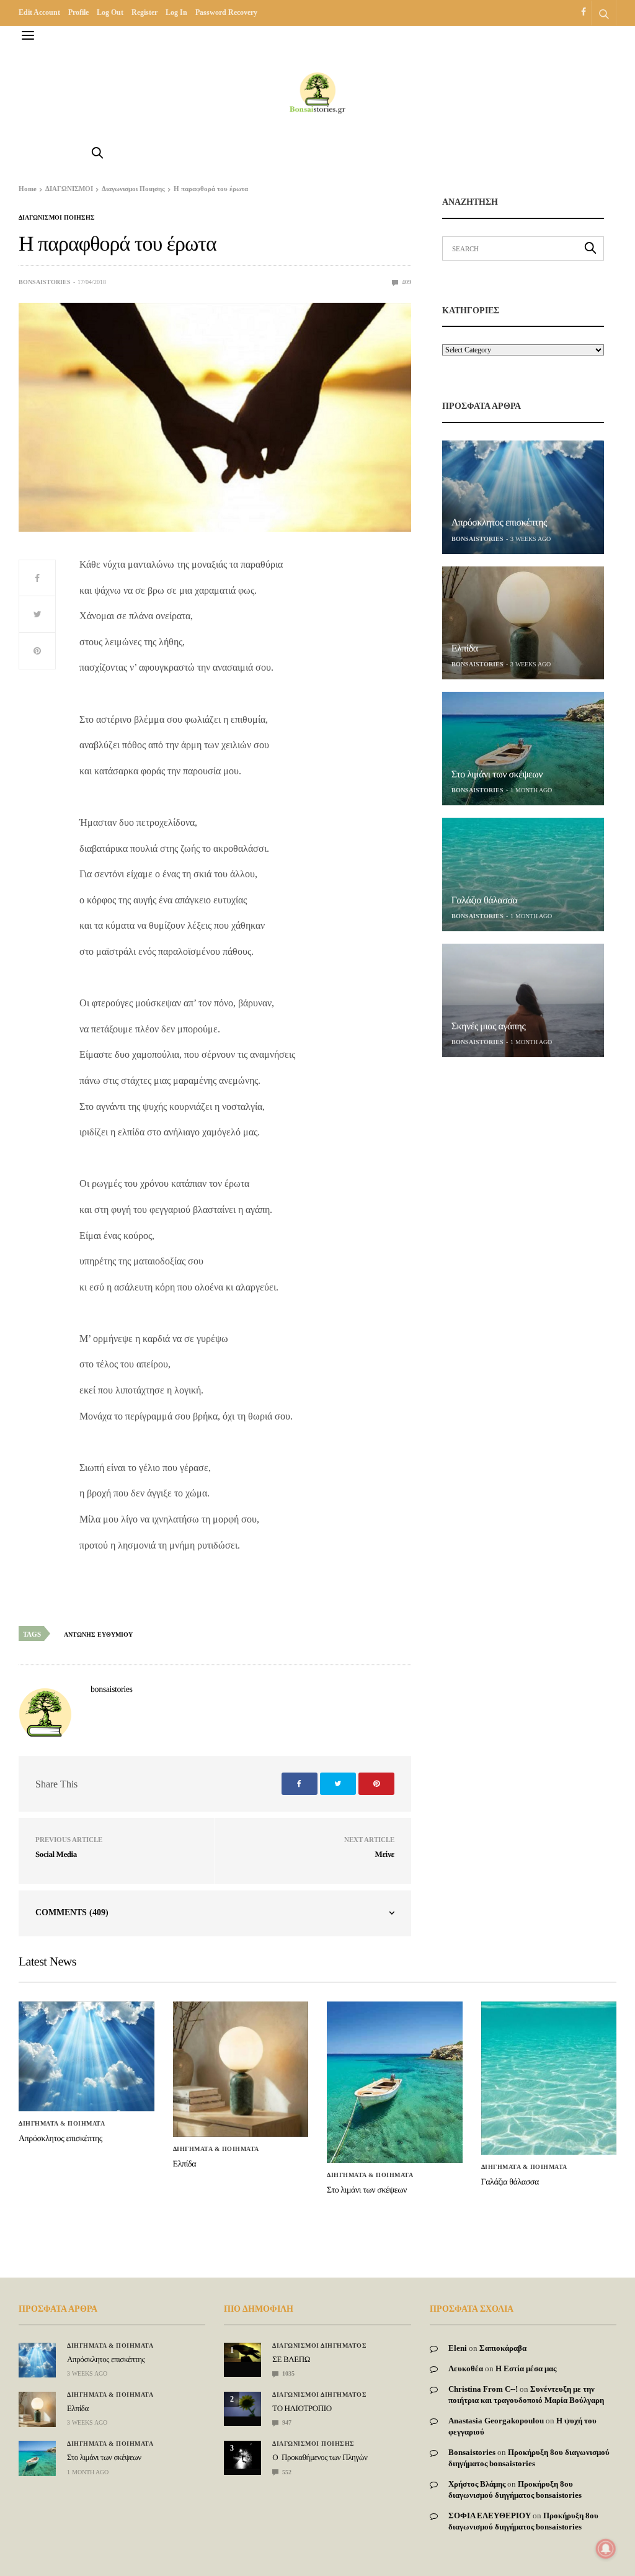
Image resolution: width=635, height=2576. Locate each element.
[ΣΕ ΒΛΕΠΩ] (242, 2352)
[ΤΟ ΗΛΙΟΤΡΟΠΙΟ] (242, 2404)
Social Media (56, 1854)
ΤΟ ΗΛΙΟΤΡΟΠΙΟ (302, 2408)
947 (286, 2422)
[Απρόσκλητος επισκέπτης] (523, 497)
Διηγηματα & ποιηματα (62, 2124)
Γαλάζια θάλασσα (485, 901)
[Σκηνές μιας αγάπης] (523, 1000)
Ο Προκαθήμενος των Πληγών (320, 2457)
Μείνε (385, 1854)
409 (406, 282)
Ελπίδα (465, 649)
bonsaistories (45, 282)
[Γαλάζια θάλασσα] (523, 874)
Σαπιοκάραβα (503, 2348)
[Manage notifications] (606, 2549)
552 (286, 2472)
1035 (287, 2373)
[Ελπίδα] (523, 623)
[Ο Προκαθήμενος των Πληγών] (242, 2455)
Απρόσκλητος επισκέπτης (499, 523)
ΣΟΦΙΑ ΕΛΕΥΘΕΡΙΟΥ (490, 2516)
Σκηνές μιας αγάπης (489, 1026)
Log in (176, 12)
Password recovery (226, 12)
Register (144, 12)
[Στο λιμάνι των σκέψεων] (523, 749)
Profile (78, 12)
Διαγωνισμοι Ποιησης (57, 218)
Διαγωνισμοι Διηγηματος (319, 2346)
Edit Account (39, 12)
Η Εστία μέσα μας (526, 2368)
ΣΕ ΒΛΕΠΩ (291, 2359)
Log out (110, 12)
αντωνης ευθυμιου (98, 1635)
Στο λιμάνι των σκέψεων (497, 775)
